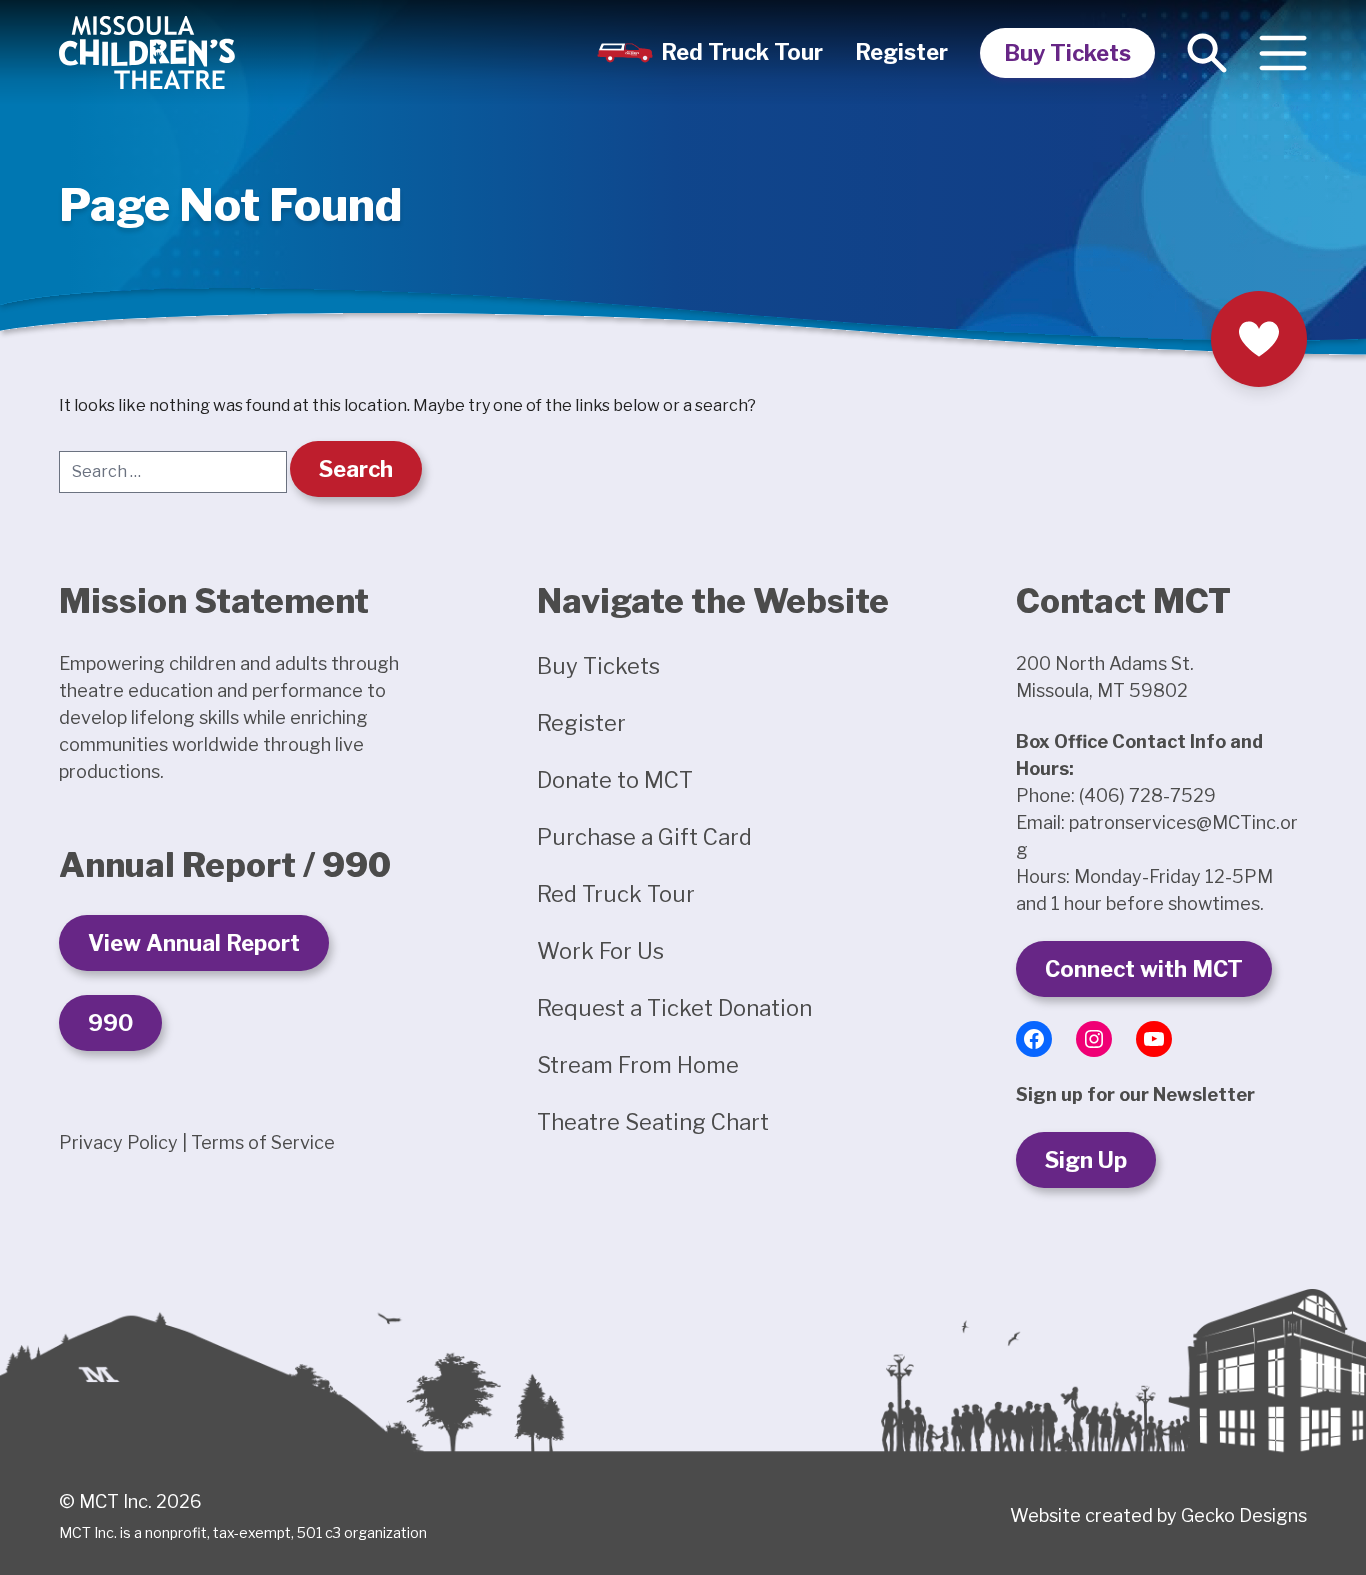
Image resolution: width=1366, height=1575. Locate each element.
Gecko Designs (1244, 1515)
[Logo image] (147, 52)
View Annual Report (194, 943)
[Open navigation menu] (1283, 53)
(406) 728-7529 (1147, 795)
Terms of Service (263, 1142)
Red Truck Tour (742, 52)
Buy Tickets (1067, 53)
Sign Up (1086, 1160)
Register (901, 52)
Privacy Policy (118, 1142)
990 (110, 1023)
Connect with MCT (1144, 969)
